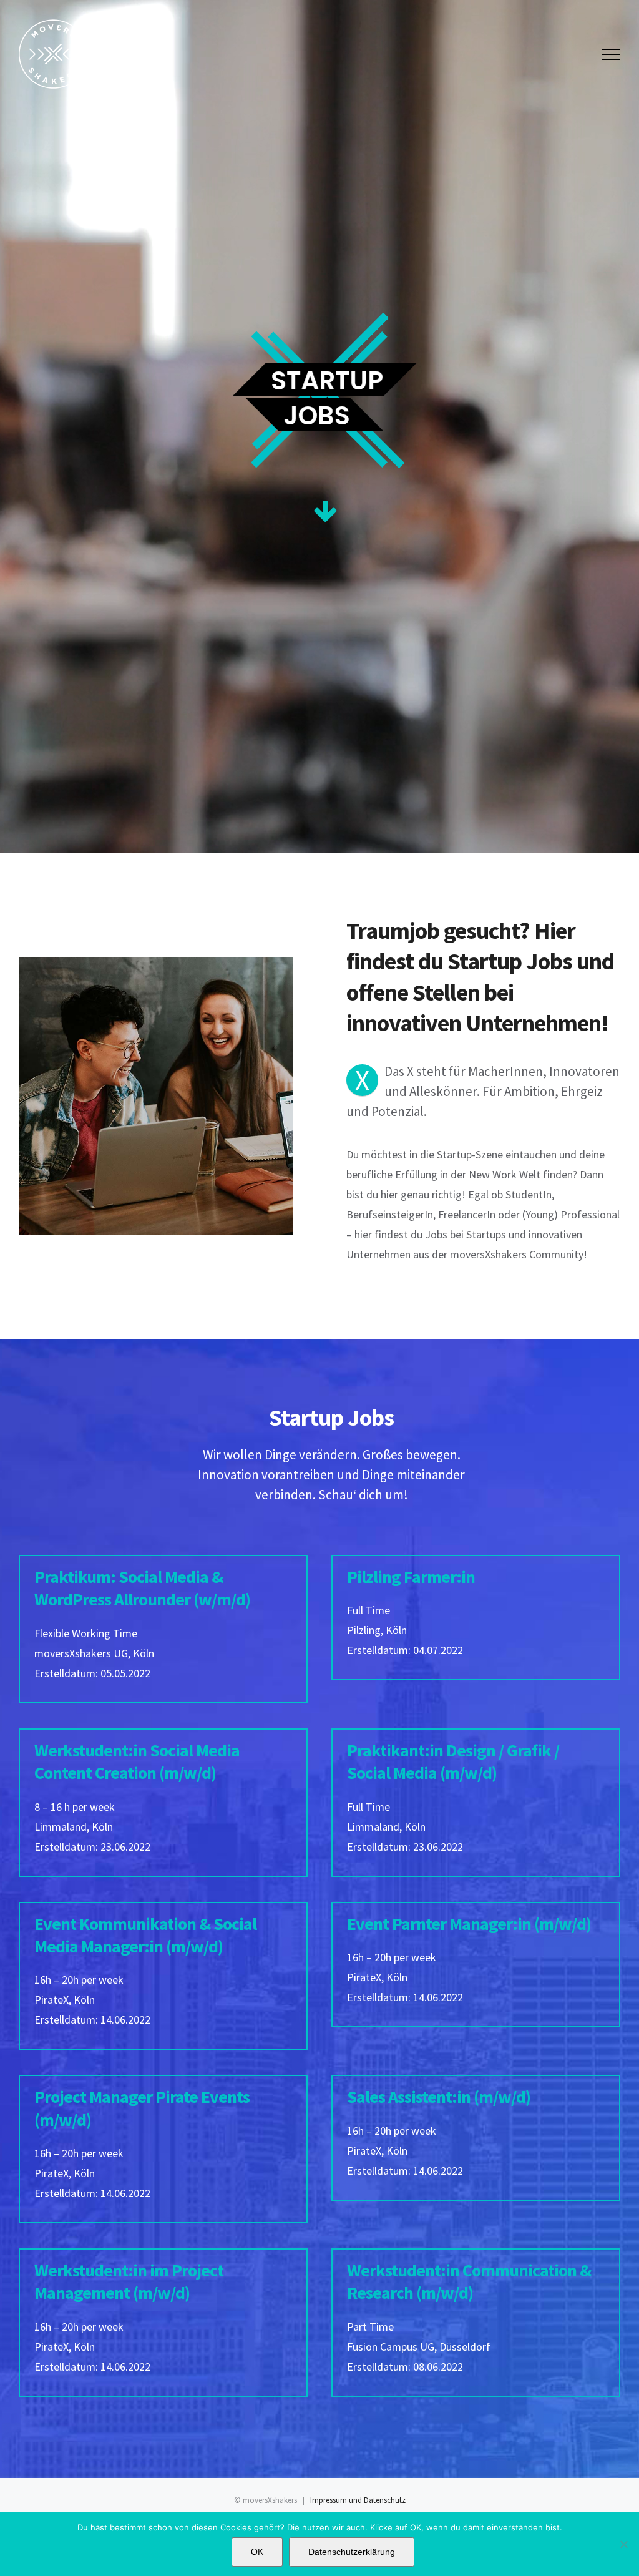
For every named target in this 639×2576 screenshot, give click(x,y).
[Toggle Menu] (611, 54)
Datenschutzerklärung (352, 2552)
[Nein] (623, 2544)
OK (257, 2552)
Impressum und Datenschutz (358, 2500)
